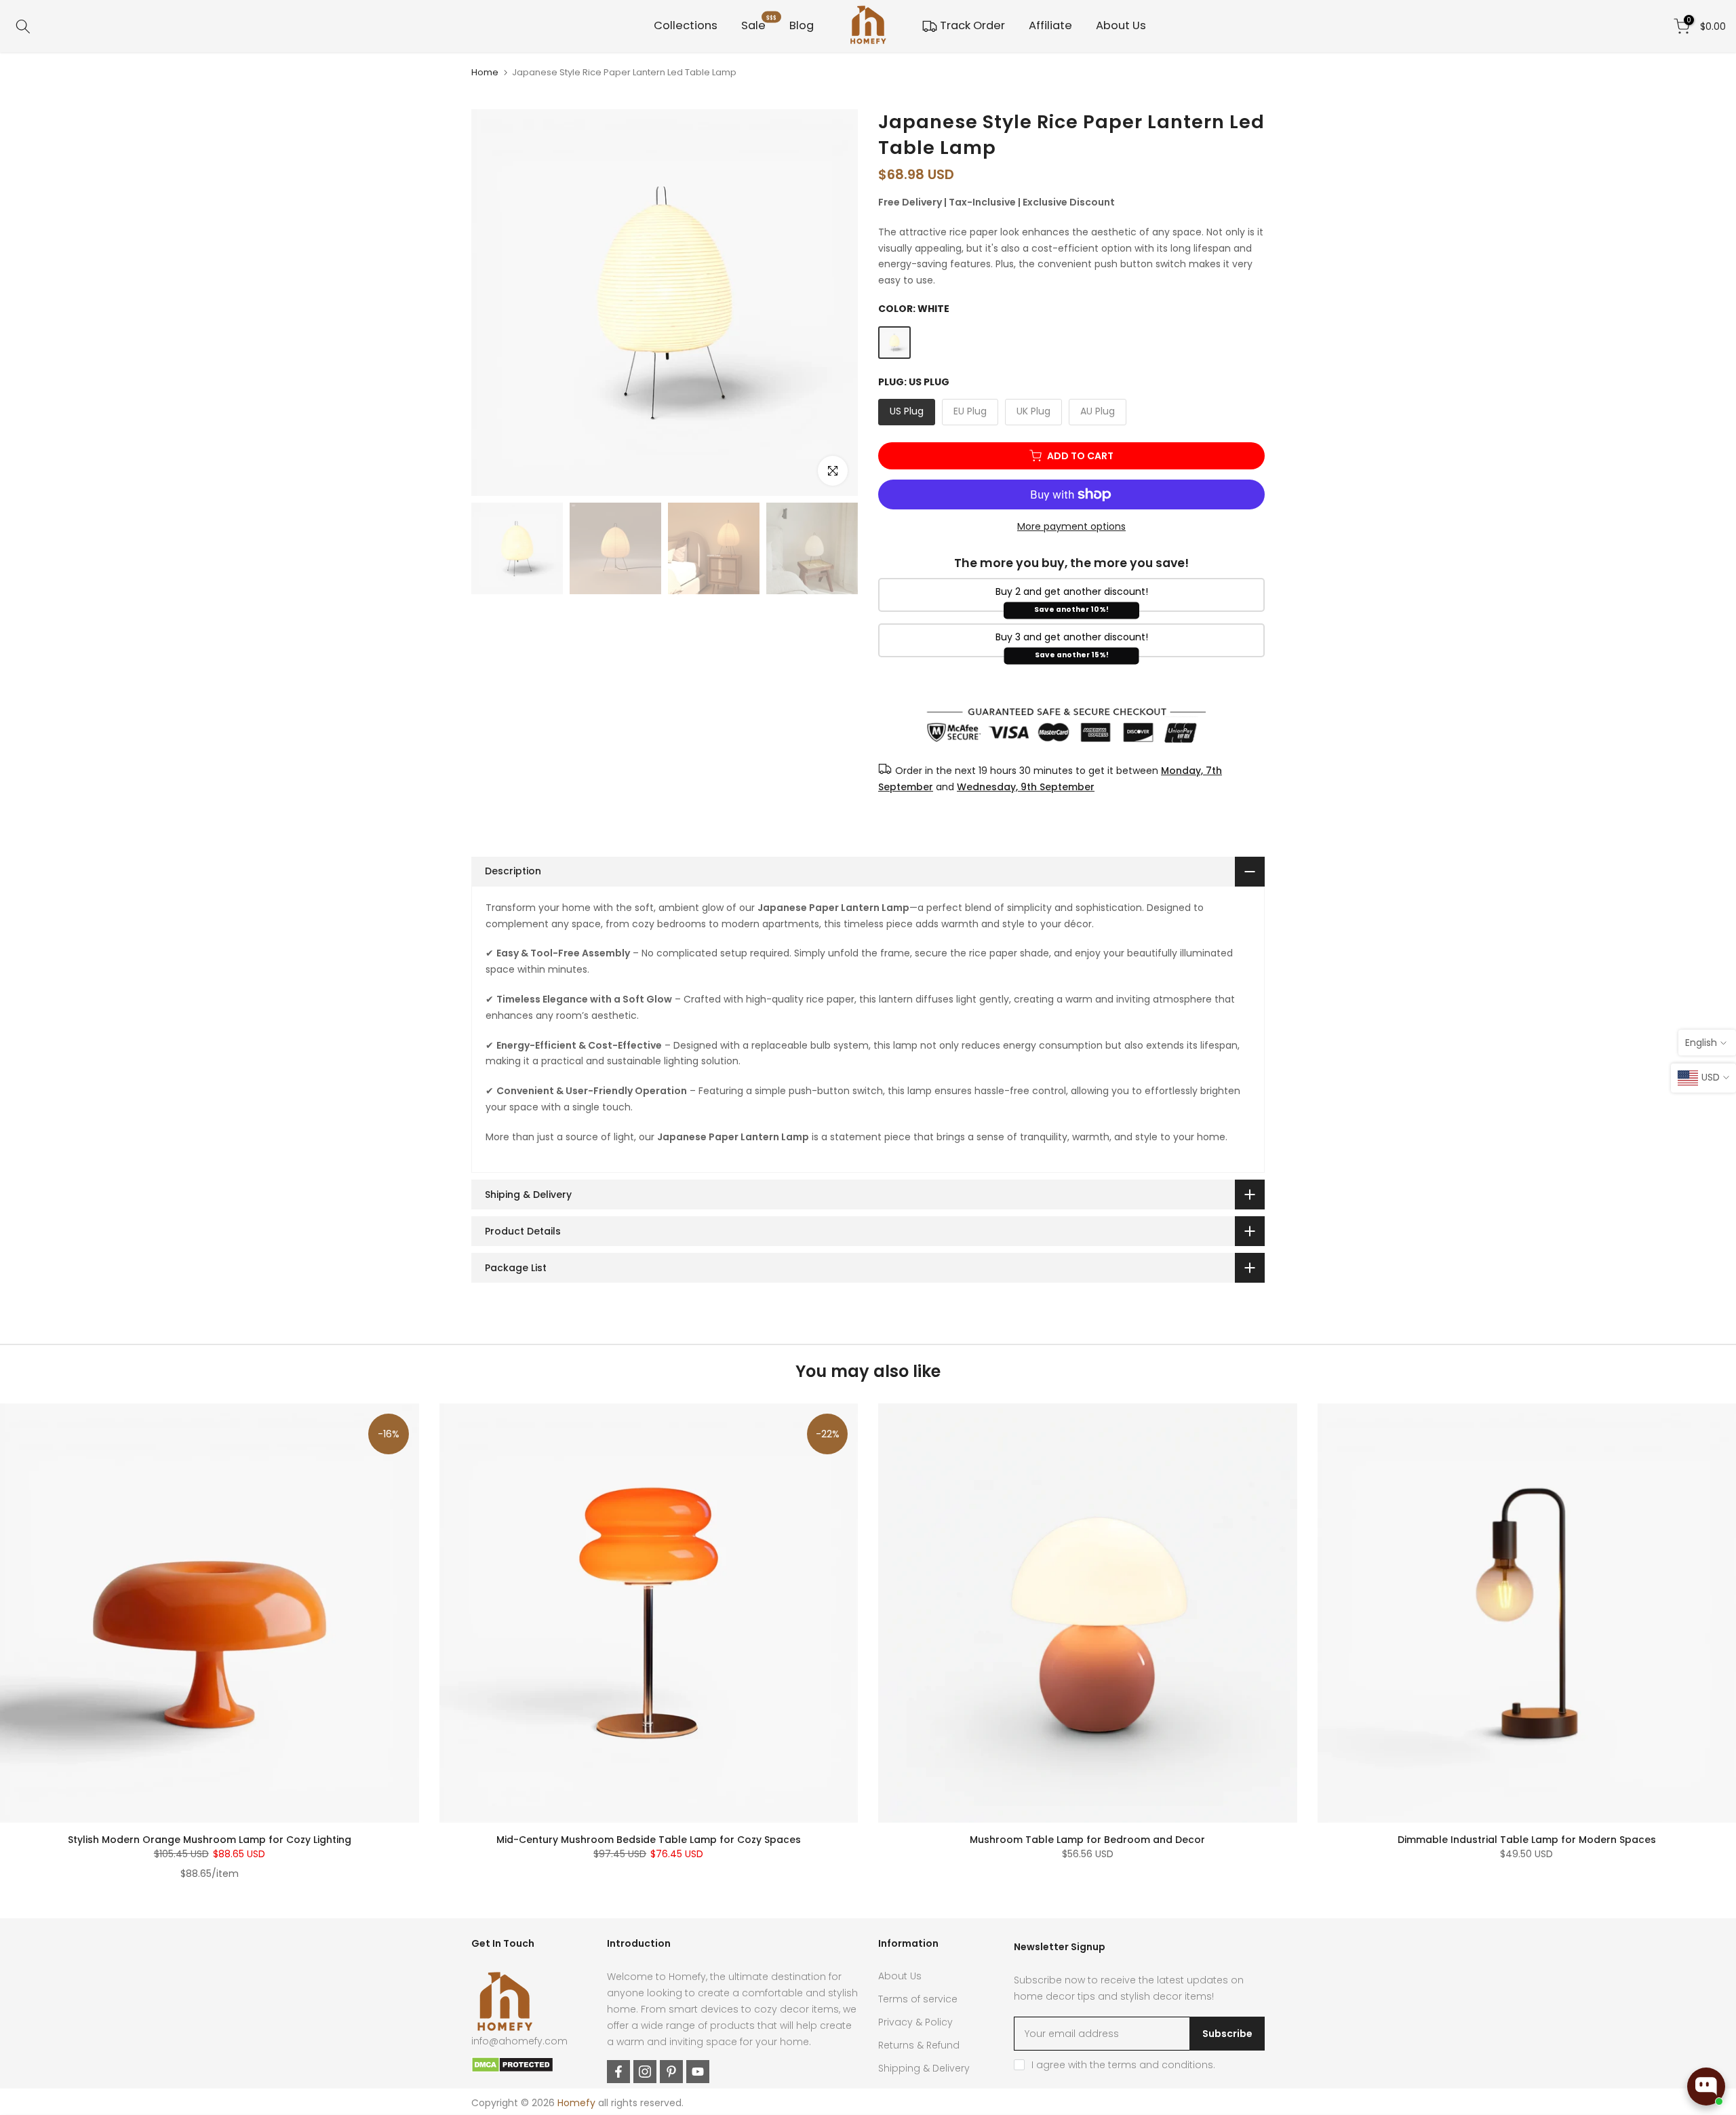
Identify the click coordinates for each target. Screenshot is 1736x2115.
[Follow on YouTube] (698, 2072)
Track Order (972, 25)
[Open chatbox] (1706, 2087)
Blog (802, 25)
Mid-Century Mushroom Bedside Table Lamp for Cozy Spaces (649, 1840)
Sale (759, 25)
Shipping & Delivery (924, 2068)
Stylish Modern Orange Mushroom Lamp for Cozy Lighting (210, 1840)
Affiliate (1050, 25)
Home (485, 72)
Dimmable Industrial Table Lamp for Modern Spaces (1527, 1840)
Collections (686, 25)
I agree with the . (1123, 2065)
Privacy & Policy (915, 2022)
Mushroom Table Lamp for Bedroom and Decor (1087, 1840)
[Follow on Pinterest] (671, 2072)
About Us (1121, 25)
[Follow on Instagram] (645, 2072)
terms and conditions (1161, 2065)
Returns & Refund (919, 2045)
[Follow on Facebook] (618, 2072)
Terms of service (918, 1999)
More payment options (1071, 526)
